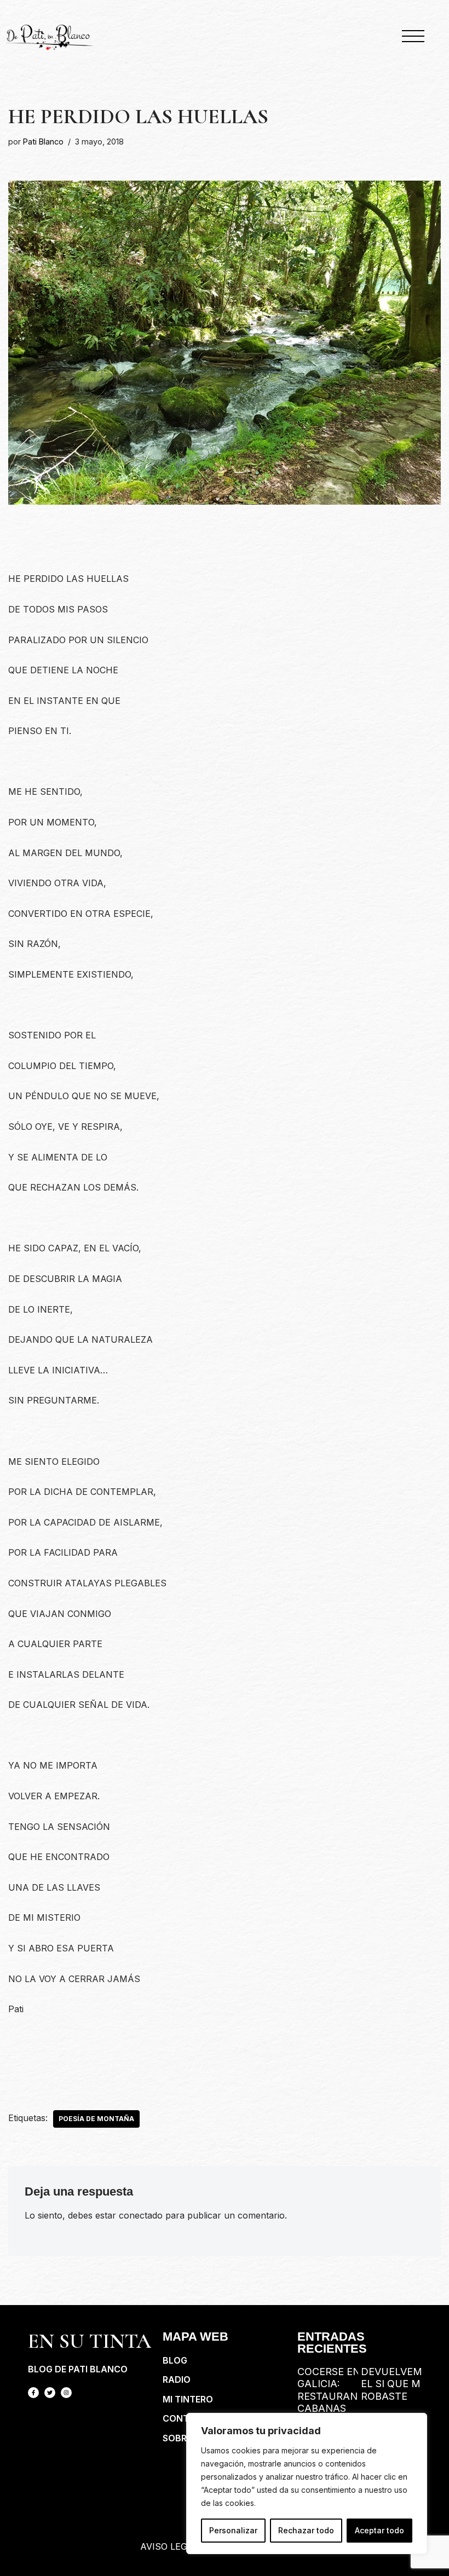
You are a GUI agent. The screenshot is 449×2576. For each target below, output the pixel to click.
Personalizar (233, 2530)
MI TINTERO (188, 2399)
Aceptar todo (379, 2530)
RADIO (177, 2379)
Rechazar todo (306, 2530)
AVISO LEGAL (169, 2546)
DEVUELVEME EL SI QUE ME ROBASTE (395, 2384)
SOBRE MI (183, 2438)
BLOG (175, 2360)
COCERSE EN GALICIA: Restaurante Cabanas (334, 2390)
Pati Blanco (43, 141)
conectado (141, 2215)
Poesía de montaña (96, 2119)
